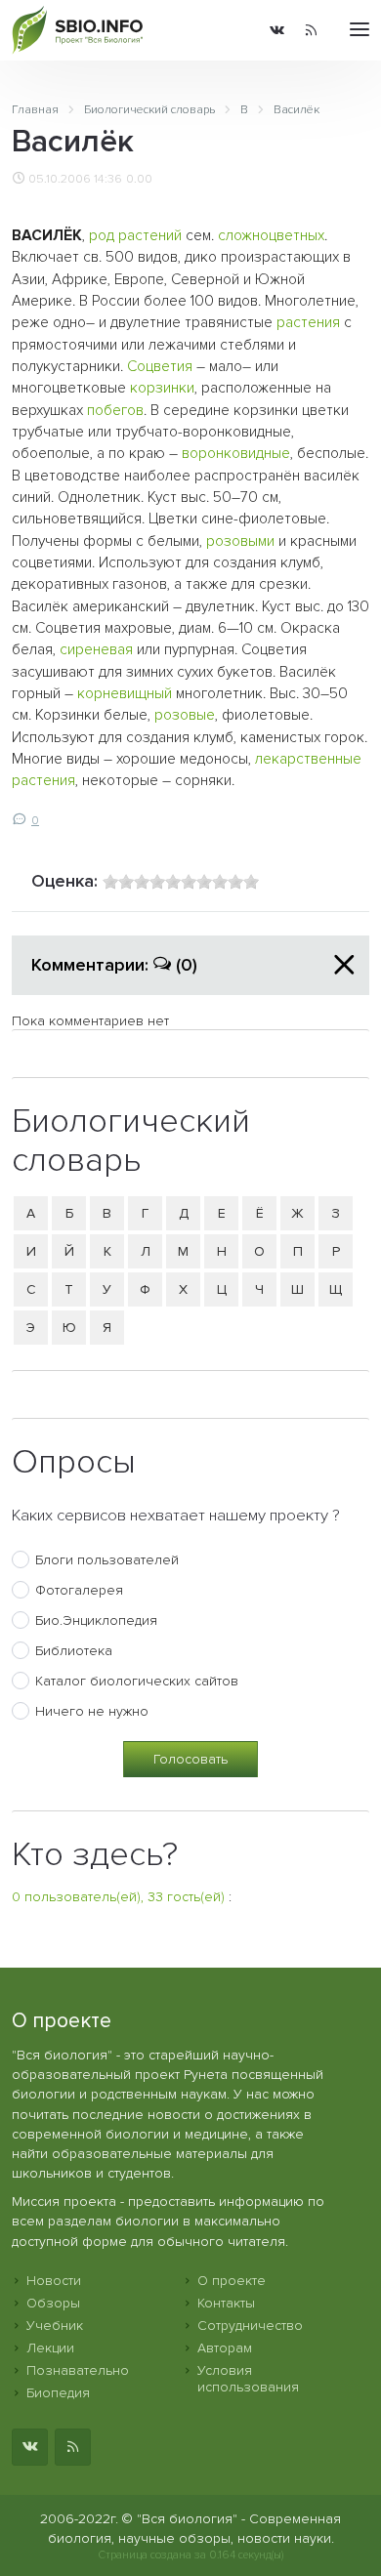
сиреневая (96, 650)
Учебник (55, 2326)
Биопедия (58, 2393)
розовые (185, 715)
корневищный (125, 694)
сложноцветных (271, 236)
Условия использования (248, 2379)
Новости (54, 2281)
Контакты (226, 2303)
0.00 (139, 179)
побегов (115, 411)
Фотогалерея (79, 1590)
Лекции (50, 2348)
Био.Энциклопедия (96, 1620)
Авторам (225, 2348)
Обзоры (53, 2303)
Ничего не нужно (92, 1711)
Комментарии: (114, 965)
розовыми (240, 541)
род (102, 236)
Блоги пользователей (107, 1560)
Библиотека (74, 1651)
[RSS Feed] (311, 30)
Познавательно (78, 2370)
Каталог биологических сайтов (137, 1681)
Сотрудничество (250, 2326)
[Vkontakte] (277, 30)
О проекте (232, 2281)
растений (150, 236)
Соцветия (160, 367)
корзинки (162, 388)
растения (308, 323)
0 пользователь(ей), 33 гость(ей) (118, 1897)
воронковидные (236, 454)
